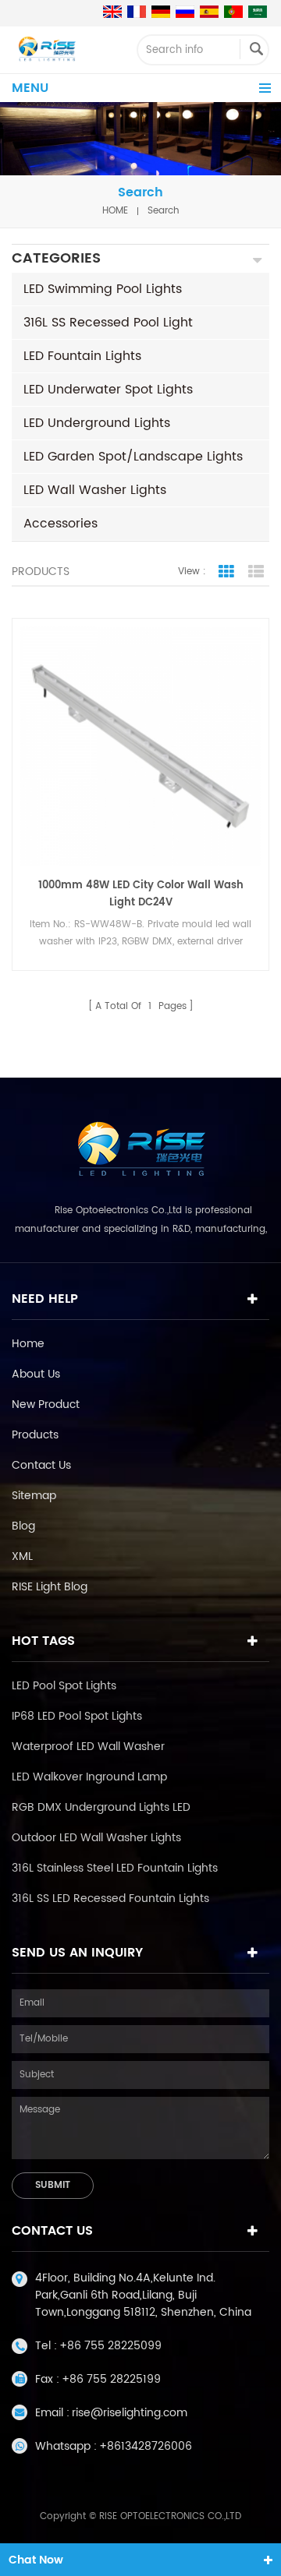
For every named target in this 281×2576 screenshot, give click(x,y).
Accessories (60, 524)
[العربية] (258, 12)
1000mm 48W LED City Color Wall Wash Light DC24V (141, 894)
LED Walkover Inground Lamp (89, 1777)
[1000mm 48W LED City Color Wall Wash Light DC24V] (140, 746)
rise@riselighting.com (130, 2413)
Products (35, 1435)
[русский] (185, 12)
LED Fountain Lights (82, 356)
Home (28, 1344)
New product (46, 1404)
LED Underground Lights (97, 423)
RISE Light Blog (50, 1587)
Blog (23, 1526)
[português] (233, 12)
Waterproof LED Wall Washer (88, 1747)
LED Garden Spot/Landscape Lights (133, 457)
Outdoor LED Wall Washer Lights (96, 1838)
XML (22, 1556)
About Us (36, 1374)
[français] (137, 12)
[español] (209, 12)
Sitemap (34, 1496)
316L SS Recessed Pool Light (108, 323)
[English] (112, 12)
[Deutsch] (161, 12)
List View (256, 572)
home (115, 211)
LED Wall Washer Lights (95, 490)
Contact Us (41, 1465)
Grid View (226, 572)
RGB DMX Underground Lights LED (101, 1807)
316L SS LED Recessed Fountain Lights (110, 1898)
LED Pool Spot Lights (64, 1686)
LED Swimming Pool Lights (103, 289)
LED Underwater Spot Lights (108, 390)
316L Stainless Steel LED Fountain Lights (115, 1868)
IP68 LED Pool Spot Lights (77, 1716)
